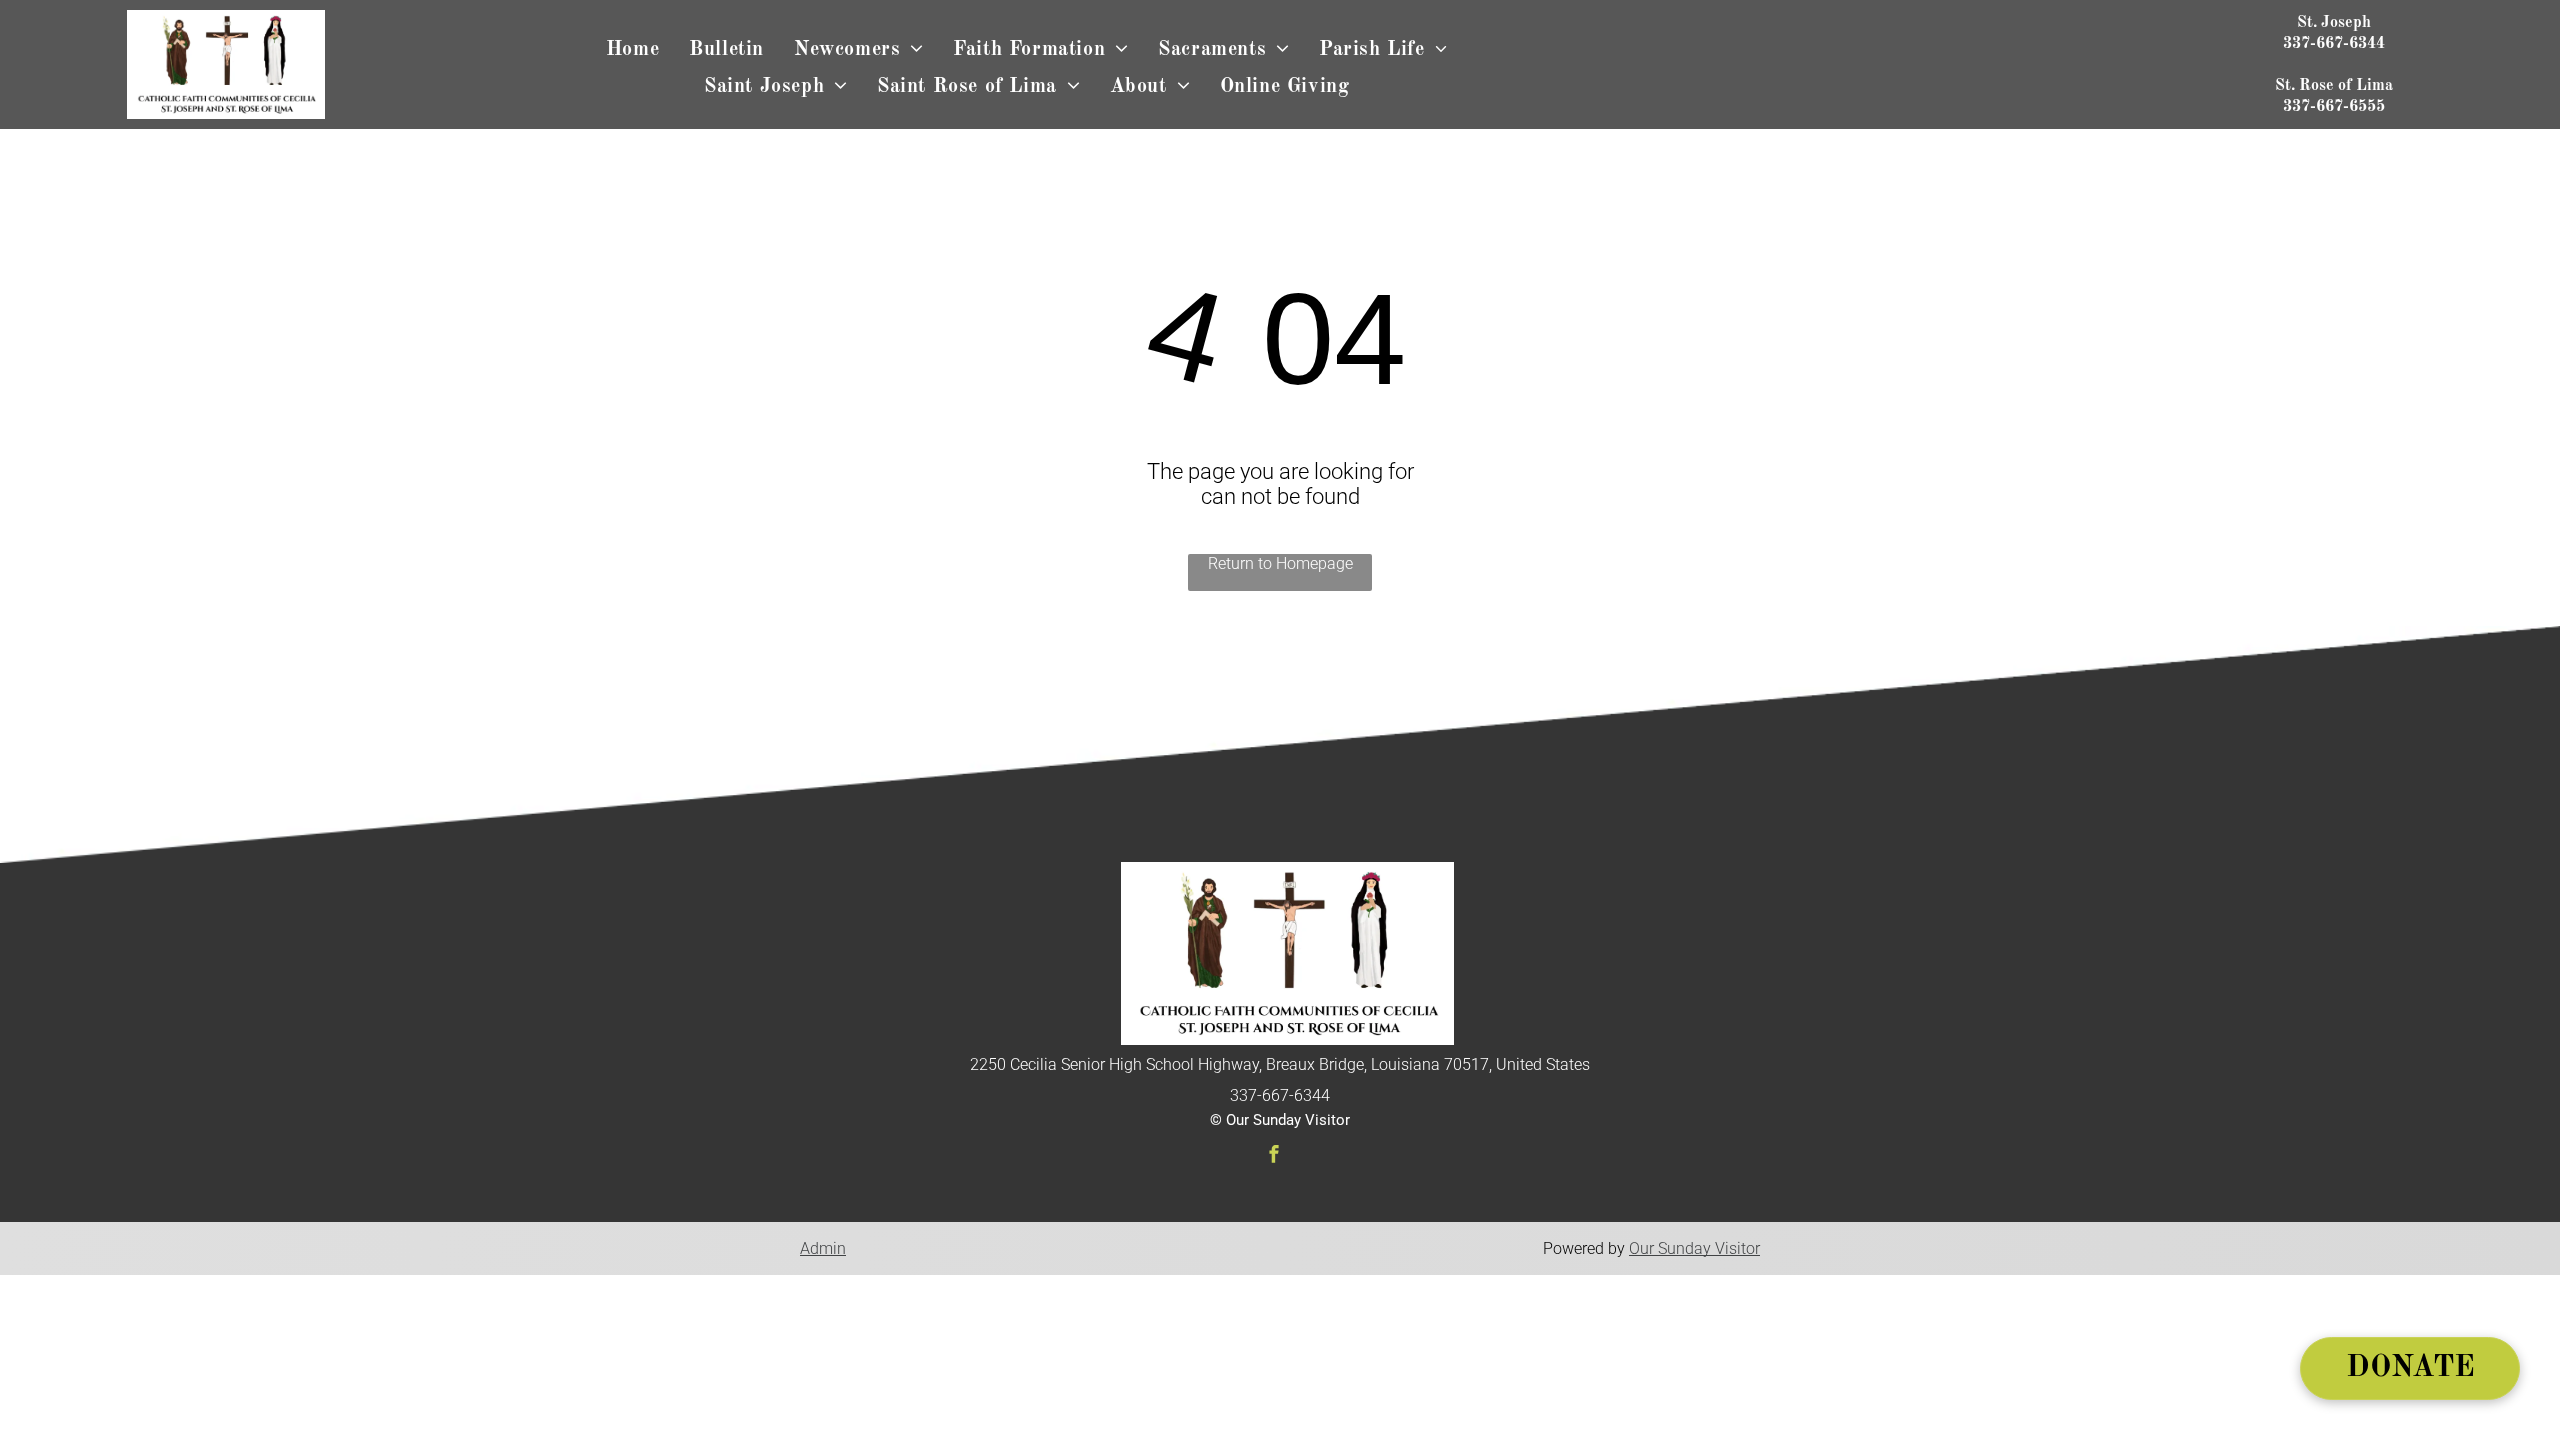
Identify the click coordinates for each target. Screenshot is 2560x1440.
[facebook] (1274, 1156)
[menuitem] (632, 50)
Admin (823, 1248)
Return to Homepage (1280, 563)
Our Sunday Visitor (1694, 1248)
